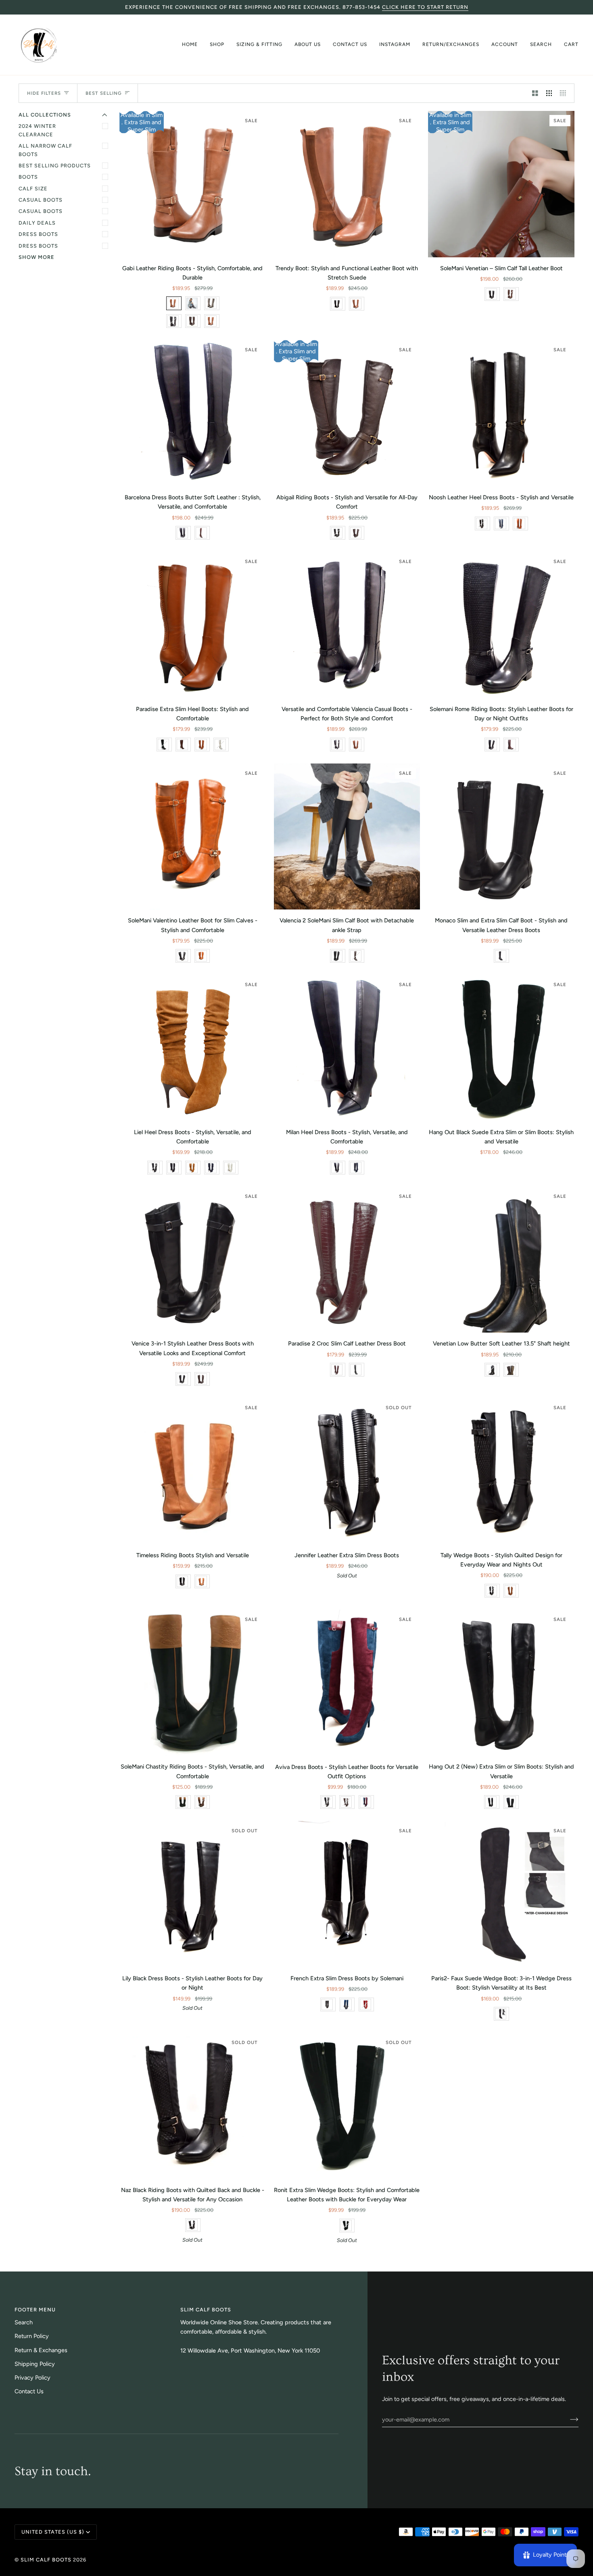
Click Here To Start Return (425, 7)
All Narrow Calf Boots (45, 150)
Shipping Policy (35, 2364)
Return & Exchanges (41, 2350)
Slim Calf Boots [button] (206, 2310)
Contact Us (29, 2391)
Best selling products (55, 166)
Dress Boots (38, 234)
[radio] (174, 303)
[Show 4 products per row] (565, 93)
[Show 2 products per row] (535, 93)
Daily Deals (37, 223)
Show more (37, 257)
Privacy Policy (32, 2378)
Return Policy (32, 2336)
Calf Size (33, 189)
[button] (217, 45)
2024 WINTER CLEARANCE (37, 130)
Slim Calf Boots (46, 2560)
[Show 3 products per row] (549, 93)
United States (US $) (53, 2532)
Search (24, 2322)
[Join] (568, 2420)
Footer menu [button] (35, 2310)
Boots (28, 177)
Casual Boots (41, 200)
